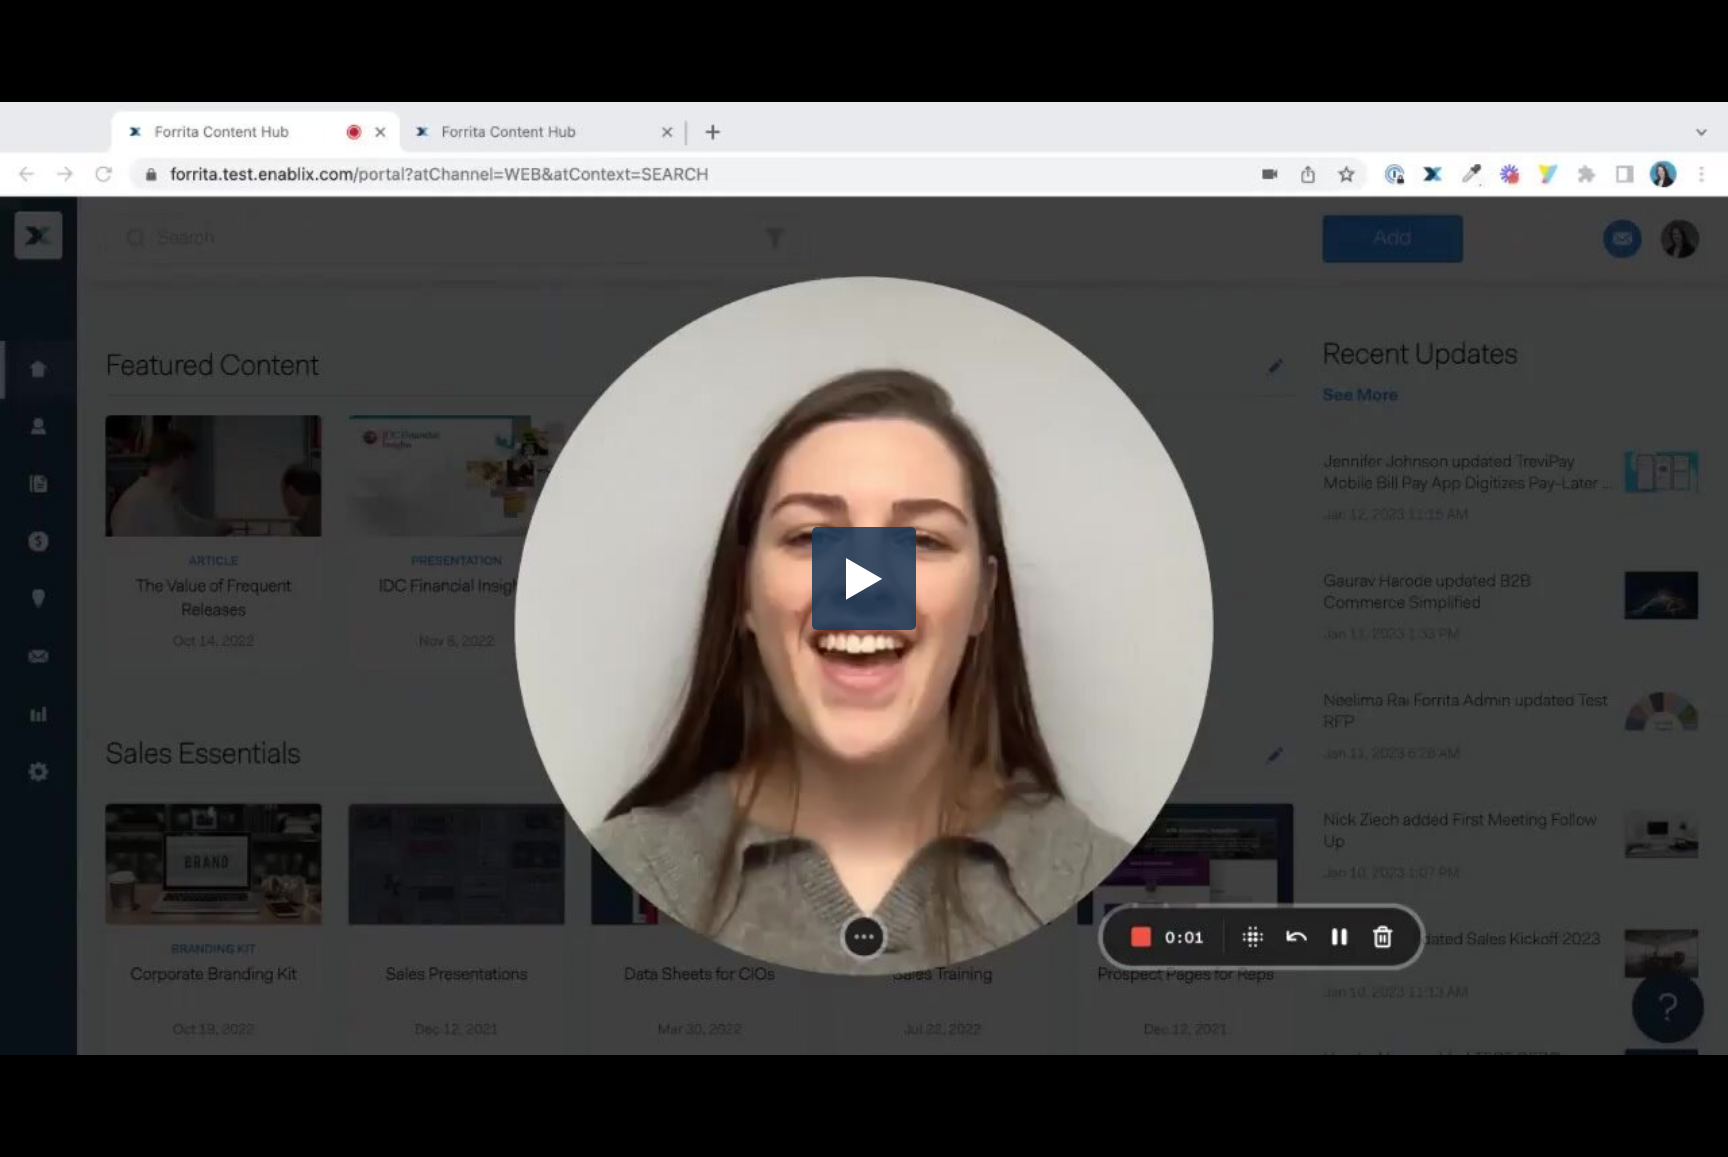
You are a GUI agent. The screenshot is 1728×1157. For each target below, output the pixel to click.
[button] (864, 579)
